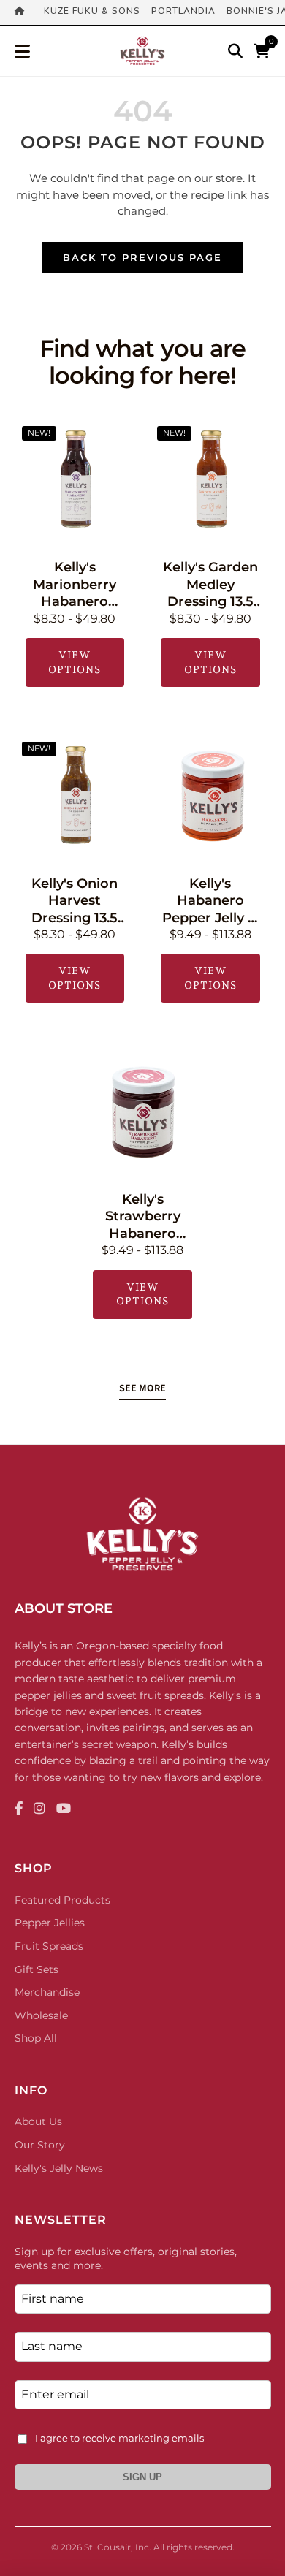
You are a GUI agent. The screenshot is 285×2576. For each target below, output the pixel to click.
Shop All (36, 2038)
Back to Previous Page (142, 257)
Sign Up (142, 2477)
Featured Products (62, 1900)
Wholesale (41, 2015)
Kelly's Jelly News (59, 2168)
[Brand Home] (24, 12)
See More (142, 1388)
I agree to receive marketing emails (119, 2438)
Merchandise (47, 1992)
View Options (75, 662)
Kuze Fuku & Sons (92, 11)
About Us (38, 2121)
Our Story (40, 2145)
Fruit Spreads (49, 1946)
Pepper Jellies (50, 1923)
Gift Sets (37, 1969)
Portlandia (183, 11)
